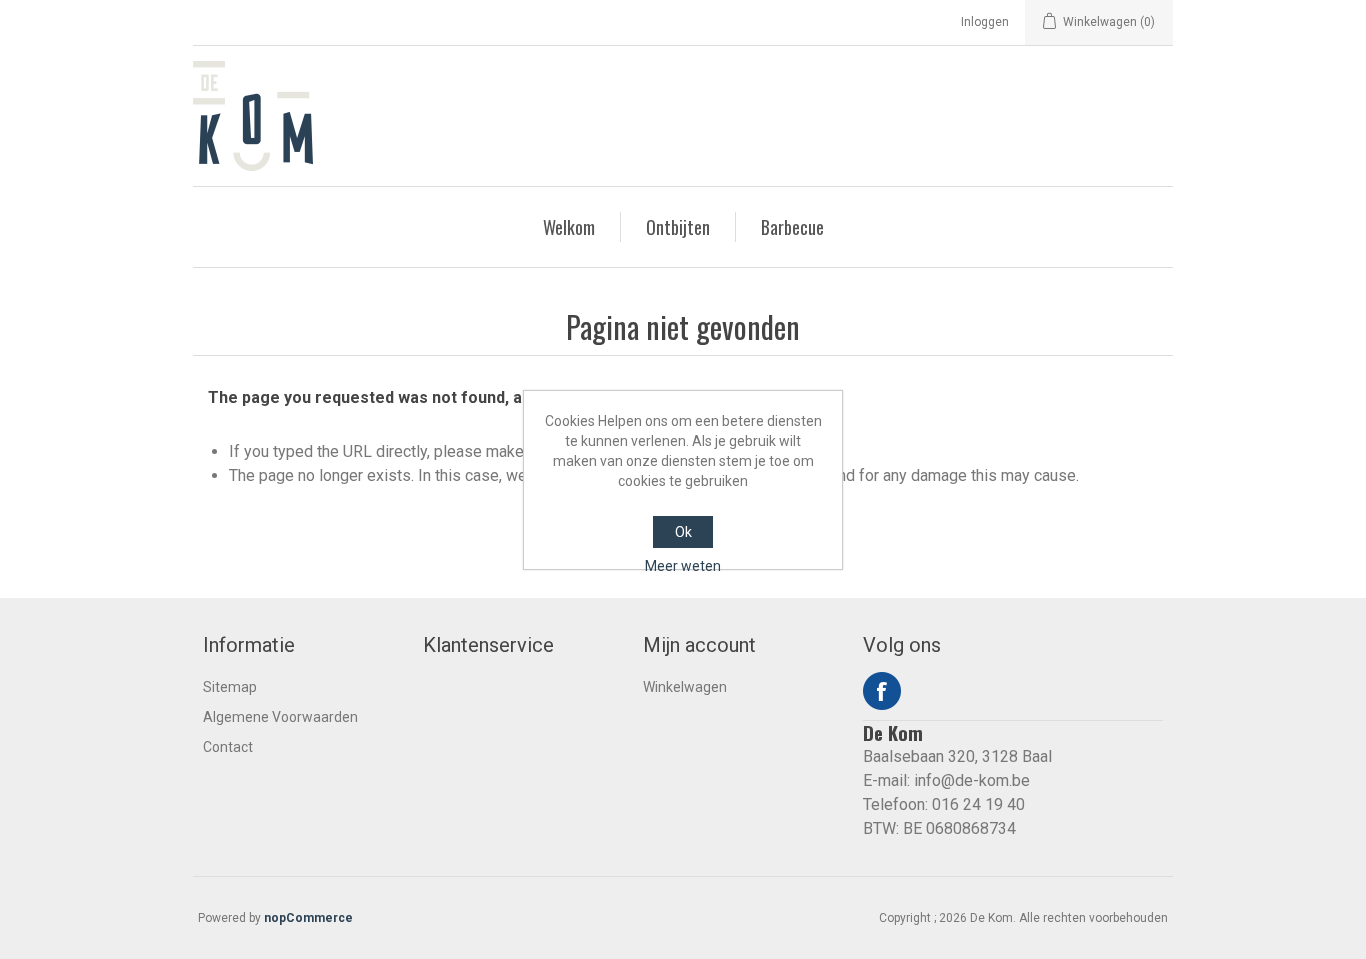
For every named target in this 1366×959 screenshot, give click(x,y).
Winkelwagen (685, 687)
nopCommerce (308, 918)
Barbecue (792, 227)
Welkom (569, 227)
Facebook (882, 691)
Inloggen (985, 22)
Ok (683, 532)
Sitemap (230, 687)
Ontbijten (678, 227)
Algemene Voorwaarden (280, 717)
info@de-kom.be (972, 780)
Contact (228, 747)
